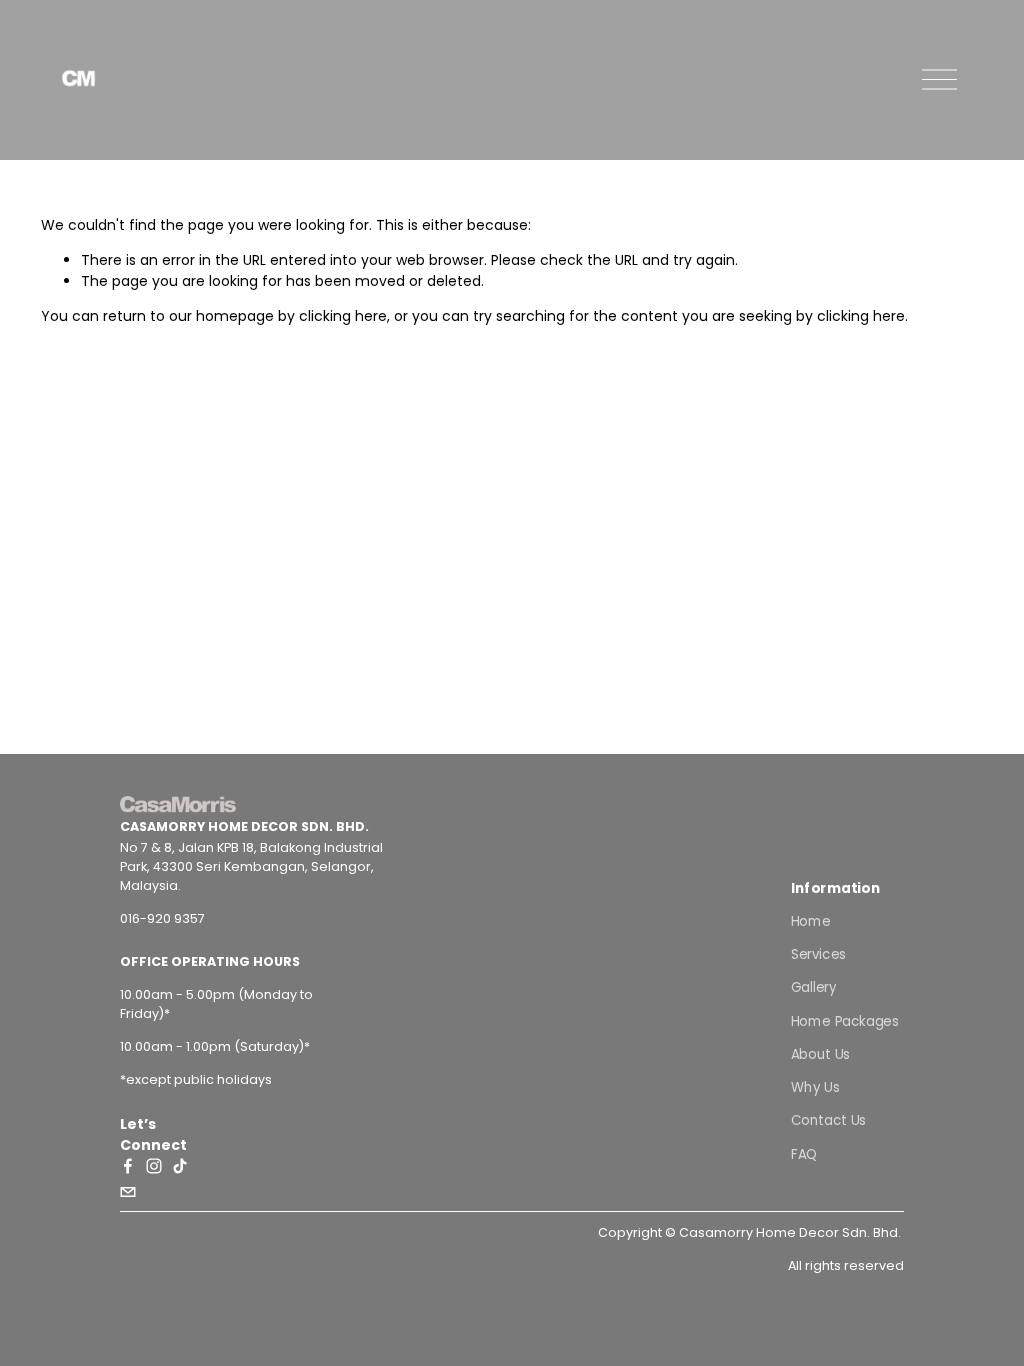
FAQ (804, 1153)
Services (818, 953)
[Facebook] (128, 1166)
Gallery (814, 987)
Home (811, 920)
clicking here (343, 316)
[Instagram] (154, 1166)
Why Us (815, 1086)
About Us (820, 1053)
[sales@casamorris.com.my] (128, 1192)
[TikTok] (180, 1166)
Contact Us (828, 1120)
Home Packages (844, 1020)
